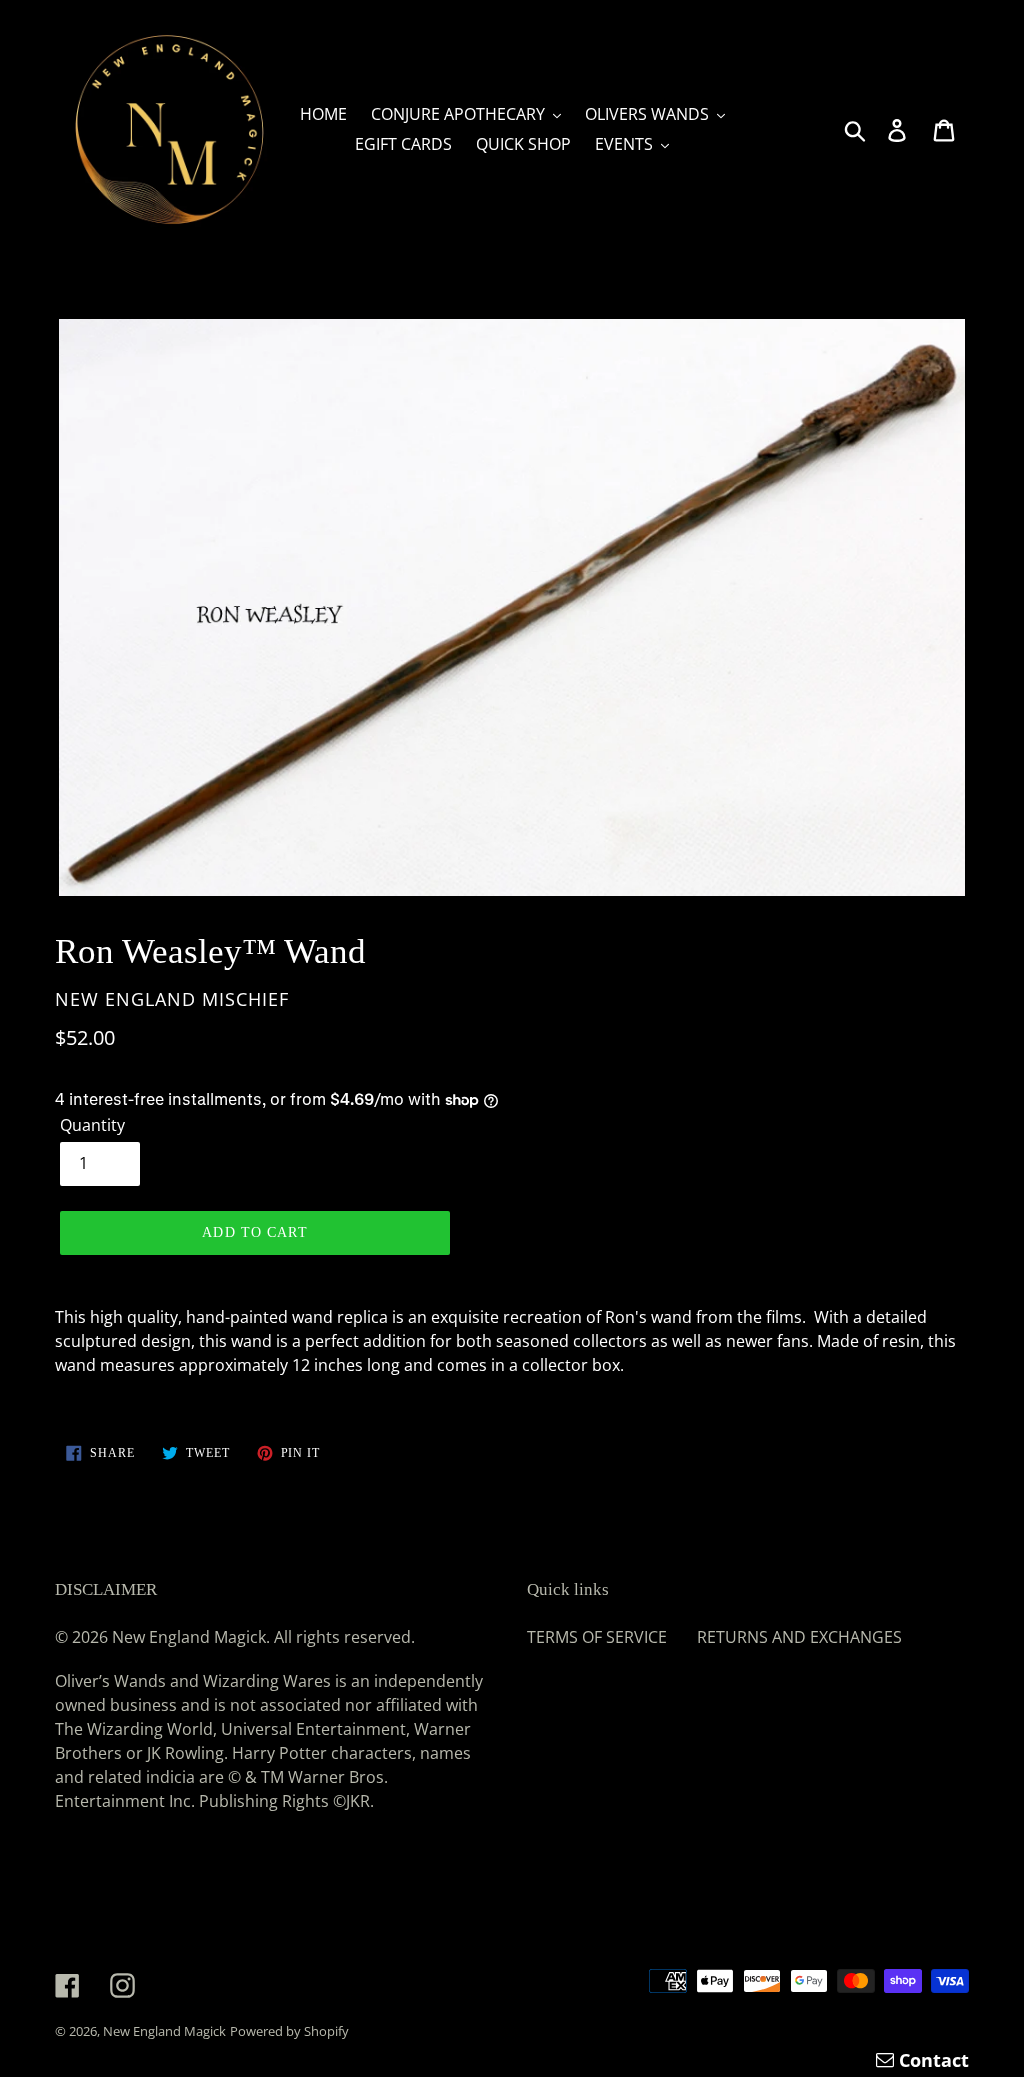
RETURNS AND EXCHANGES (799, 1637)
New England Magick (164, 2031)
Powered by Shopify (289, 2031)
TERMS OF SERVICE (597, 1637)
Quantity (92, 1125)
